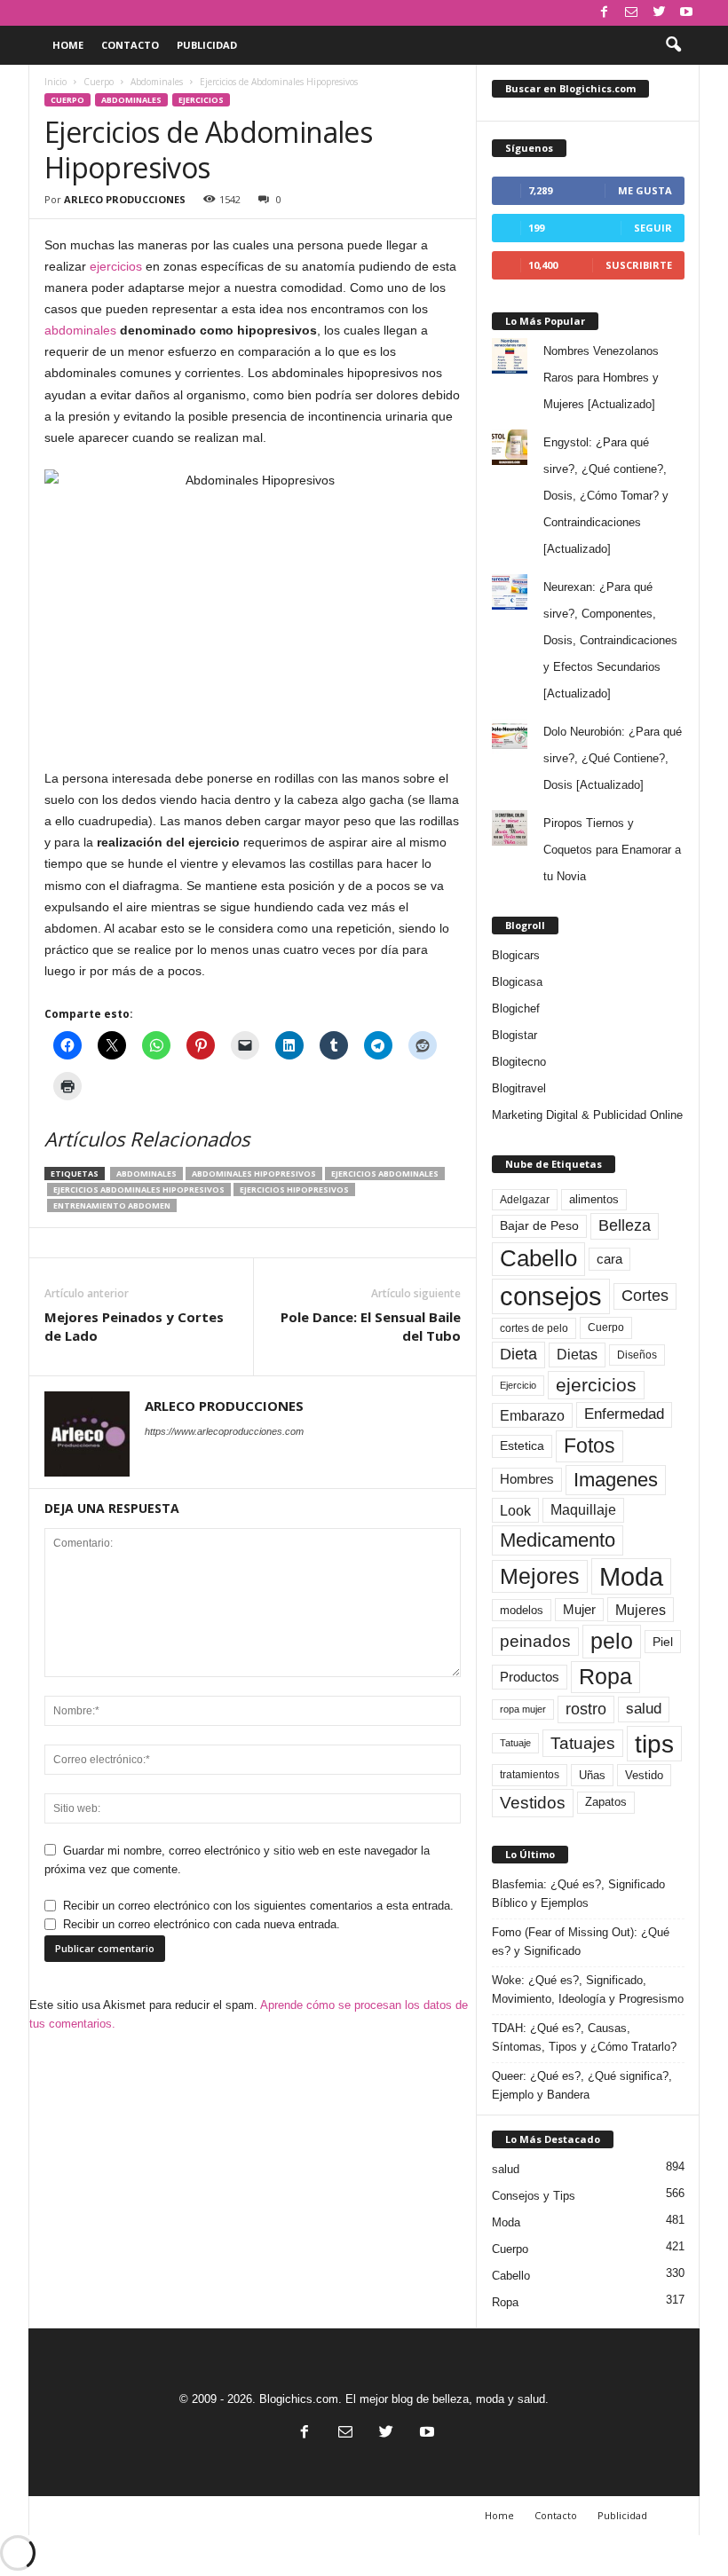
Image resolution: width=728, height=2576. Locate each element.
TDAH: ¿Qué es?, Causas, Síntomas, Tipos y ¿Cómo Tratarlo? (584, 2037)
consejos (551, 1296)
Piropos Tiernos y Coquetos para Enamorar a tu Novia (612, 850)
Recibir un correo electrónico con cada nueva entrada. (202, 1924)
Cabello (538, 1258)
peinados (535, 1641)
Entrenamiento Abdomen (112, 1205)
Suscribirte (639, 265)
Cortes (645, 1296)
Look (515, 1510)
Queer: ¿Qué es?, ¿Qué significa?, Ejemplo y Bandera (582, 2085)
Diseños (637, 1355)
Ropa (605, 1677)
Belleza (625, 1225)
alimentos (594, 1200)
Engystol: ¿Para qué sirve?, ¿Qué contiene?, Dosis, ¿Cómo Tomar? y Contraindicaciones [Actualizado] (606, 496)
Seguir (653, 228)
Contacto (130, 45)
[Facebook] (604, 13)
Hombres (527, 1479)
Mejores (540, 1576)
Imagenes (616, 1480)
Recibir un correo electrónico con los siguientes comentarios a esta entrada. (258, 1906)
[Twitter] (659, 13)
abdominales (80, 330)
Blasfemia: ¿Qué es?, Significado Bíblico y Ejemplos (578, 1894)
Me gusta (645, 190)
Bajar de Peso (539, 1226)
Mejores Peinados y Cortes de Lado (134, 1326)
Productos (530, 1677)
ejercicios (116, 266)
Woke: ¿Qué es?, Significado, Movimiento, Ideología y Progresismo (588, 1989)
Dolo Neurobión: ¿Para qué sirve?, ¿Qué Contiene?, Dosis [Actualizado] (613, 758)
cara (609, 1259)
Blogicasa (517, 982)
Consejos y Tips (534, 2196)
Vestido (644, 1775)
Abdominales (157, 82)
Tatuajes (583, 1743)
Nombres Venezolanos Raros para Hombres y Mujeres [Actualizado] (601, 378)
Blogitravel (519, 1088)
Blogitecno (519, 1062)
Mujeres (641, 1610)
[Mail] (631, 13)
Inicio (55, 82)
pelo (612, 1641)
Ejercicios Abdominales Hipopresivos (139, 1190)
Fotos (590, 1446)
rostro (586, 1709)
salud (644, 1709)
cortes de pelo (534, 1328)
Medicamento (558, 1540)
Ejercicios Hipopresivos (294, 1190)
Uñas (592, 1775)
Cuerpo (99, 82)
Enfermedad (624, 1414)
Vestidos (533, 1802)
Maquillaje (583, 1510)
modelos (522, 1610)
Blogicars (516, 955)
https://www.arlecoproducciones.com (224, 1431)
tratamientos (530, 1775)
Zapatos (606, 1802)
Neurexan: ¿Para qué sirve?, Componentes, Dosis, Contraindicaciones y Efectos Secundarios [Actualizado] (610, 640)
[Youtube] (686, 13)
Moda (631, 1576)
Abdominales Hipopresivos (254, 1174)
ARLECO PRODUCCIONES (125, 199)
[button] (673, 45)
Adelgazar (525, 1200)
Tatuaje (515, 1743)
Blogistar (514, 1035)
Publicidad (207, 45)
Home (68, 45)
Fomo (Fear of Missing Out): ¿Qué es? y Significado (581, 1942)
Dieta (518, 1354)
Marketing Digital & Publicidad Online (587, 1115)
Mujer (579, 1610)
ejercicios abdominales (385, 1174)
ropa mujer (523, 1709)
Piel (663, 1642)
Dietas (577, 1355)
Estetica (522, 1446)
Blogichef (516, 1008)
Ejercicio (518, 1385)
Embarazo (532, 1415)
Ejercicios (201, 100)
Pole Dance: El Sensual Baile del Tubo (371, 1326)
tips (654, 1744)
